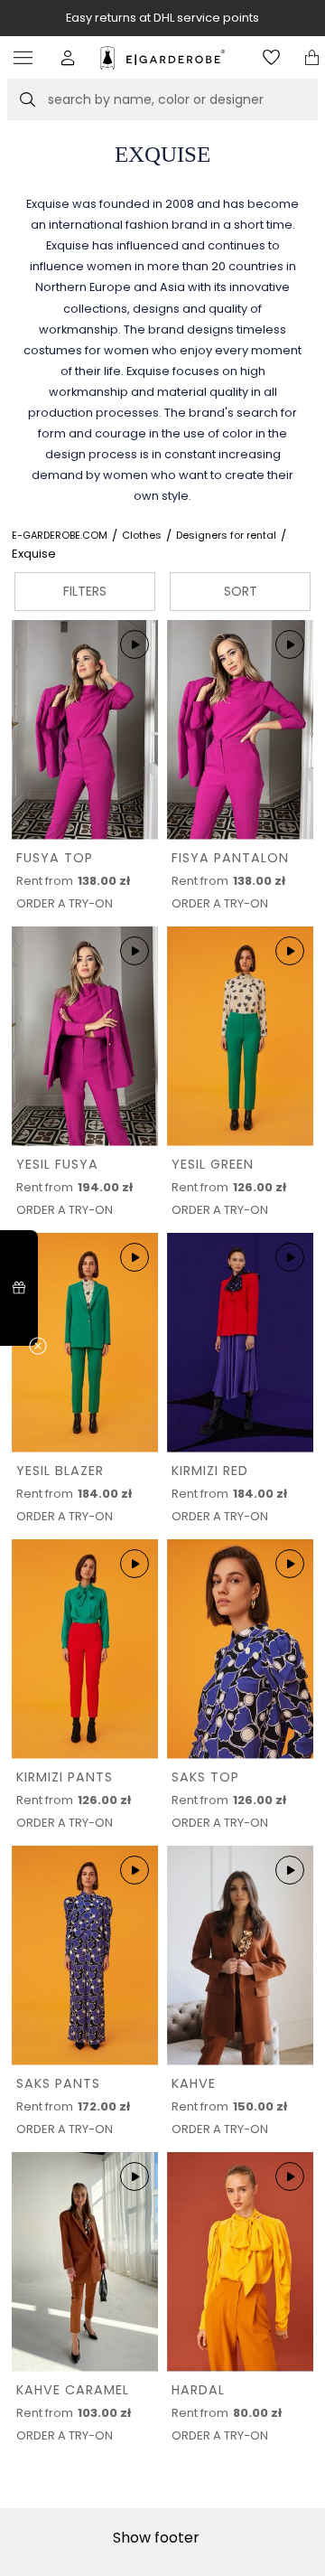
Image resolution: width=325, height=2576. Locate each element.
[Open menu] (28, 57)
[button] (68, 57)
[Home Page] (163, 58)
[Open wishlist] (271, 57)
